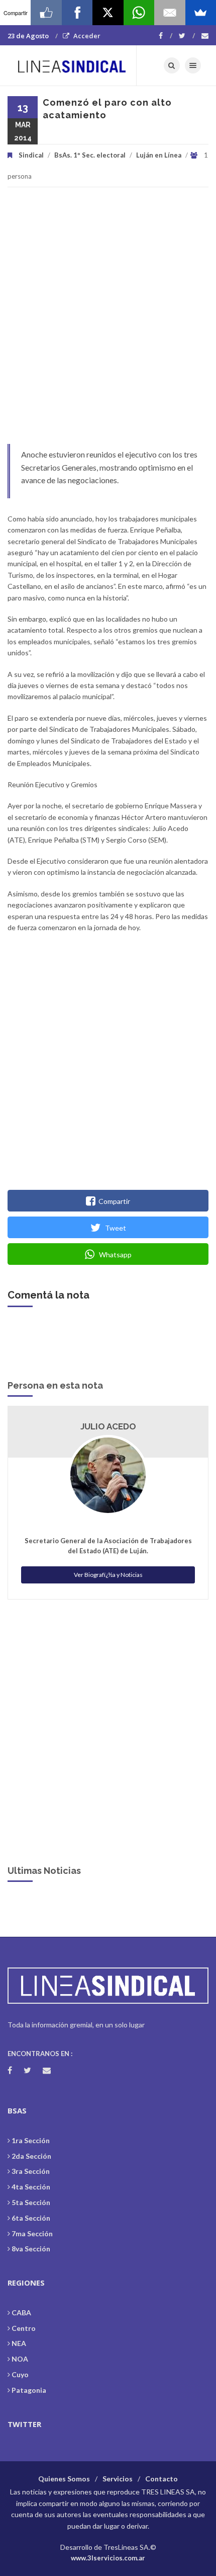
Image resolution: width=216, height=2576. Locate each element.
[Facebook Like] (46, 13)
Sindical (31, 155)
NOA (20, 2359)
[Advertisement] (108, 321)
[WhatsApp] (139, 13)
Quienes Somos (64, 2479)
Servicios (118, 2479)
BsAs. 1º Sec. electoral (90, 155)
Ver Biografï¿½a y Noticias (108, 1575)
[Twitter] (187, 36)
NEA (19, 2343)
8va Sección (31, 2249)
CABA (21, 2313)
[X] (108, 13)
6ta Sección (31, 2218)
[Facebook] (166, 36)
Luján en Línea (159, 155)
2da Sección (31, 2156)
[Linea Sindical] (72, 65)
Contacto (161, 2479)
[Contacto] (205, 36)
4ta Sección (31, 2187)
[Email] (170, 13)
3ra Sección (31, 2171)
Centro (24, 2328)
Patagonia (29, 2390)
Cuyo (20, 2374)
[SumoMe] (201, 13)
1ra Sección (31, 2140)
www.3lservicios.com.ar (108, 2558)
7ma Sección (32, 2233)
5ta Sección (31, 2202)
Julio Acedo (108, 1426)
